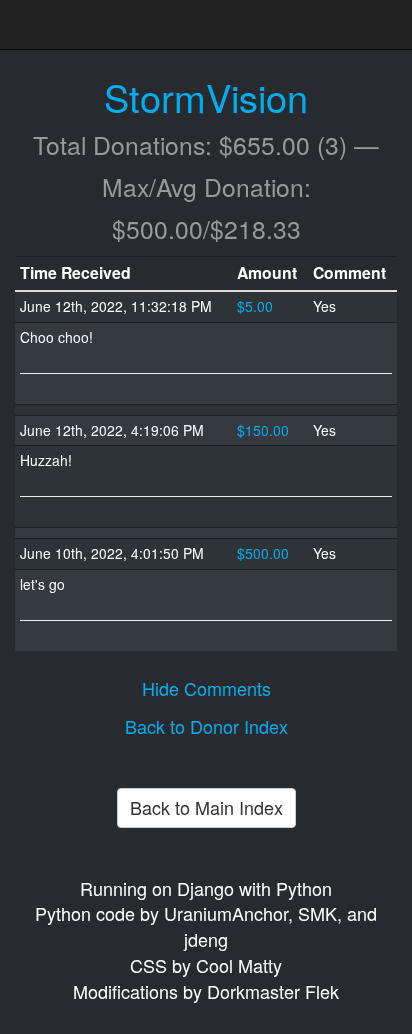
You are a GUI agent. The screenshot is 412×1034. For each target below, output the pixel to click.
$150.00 (263, 430)
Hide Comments (206, 688)
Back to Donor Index (206, 726)
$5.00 (255, 306)
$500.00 (263, 553)
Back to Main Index (206, 807)
